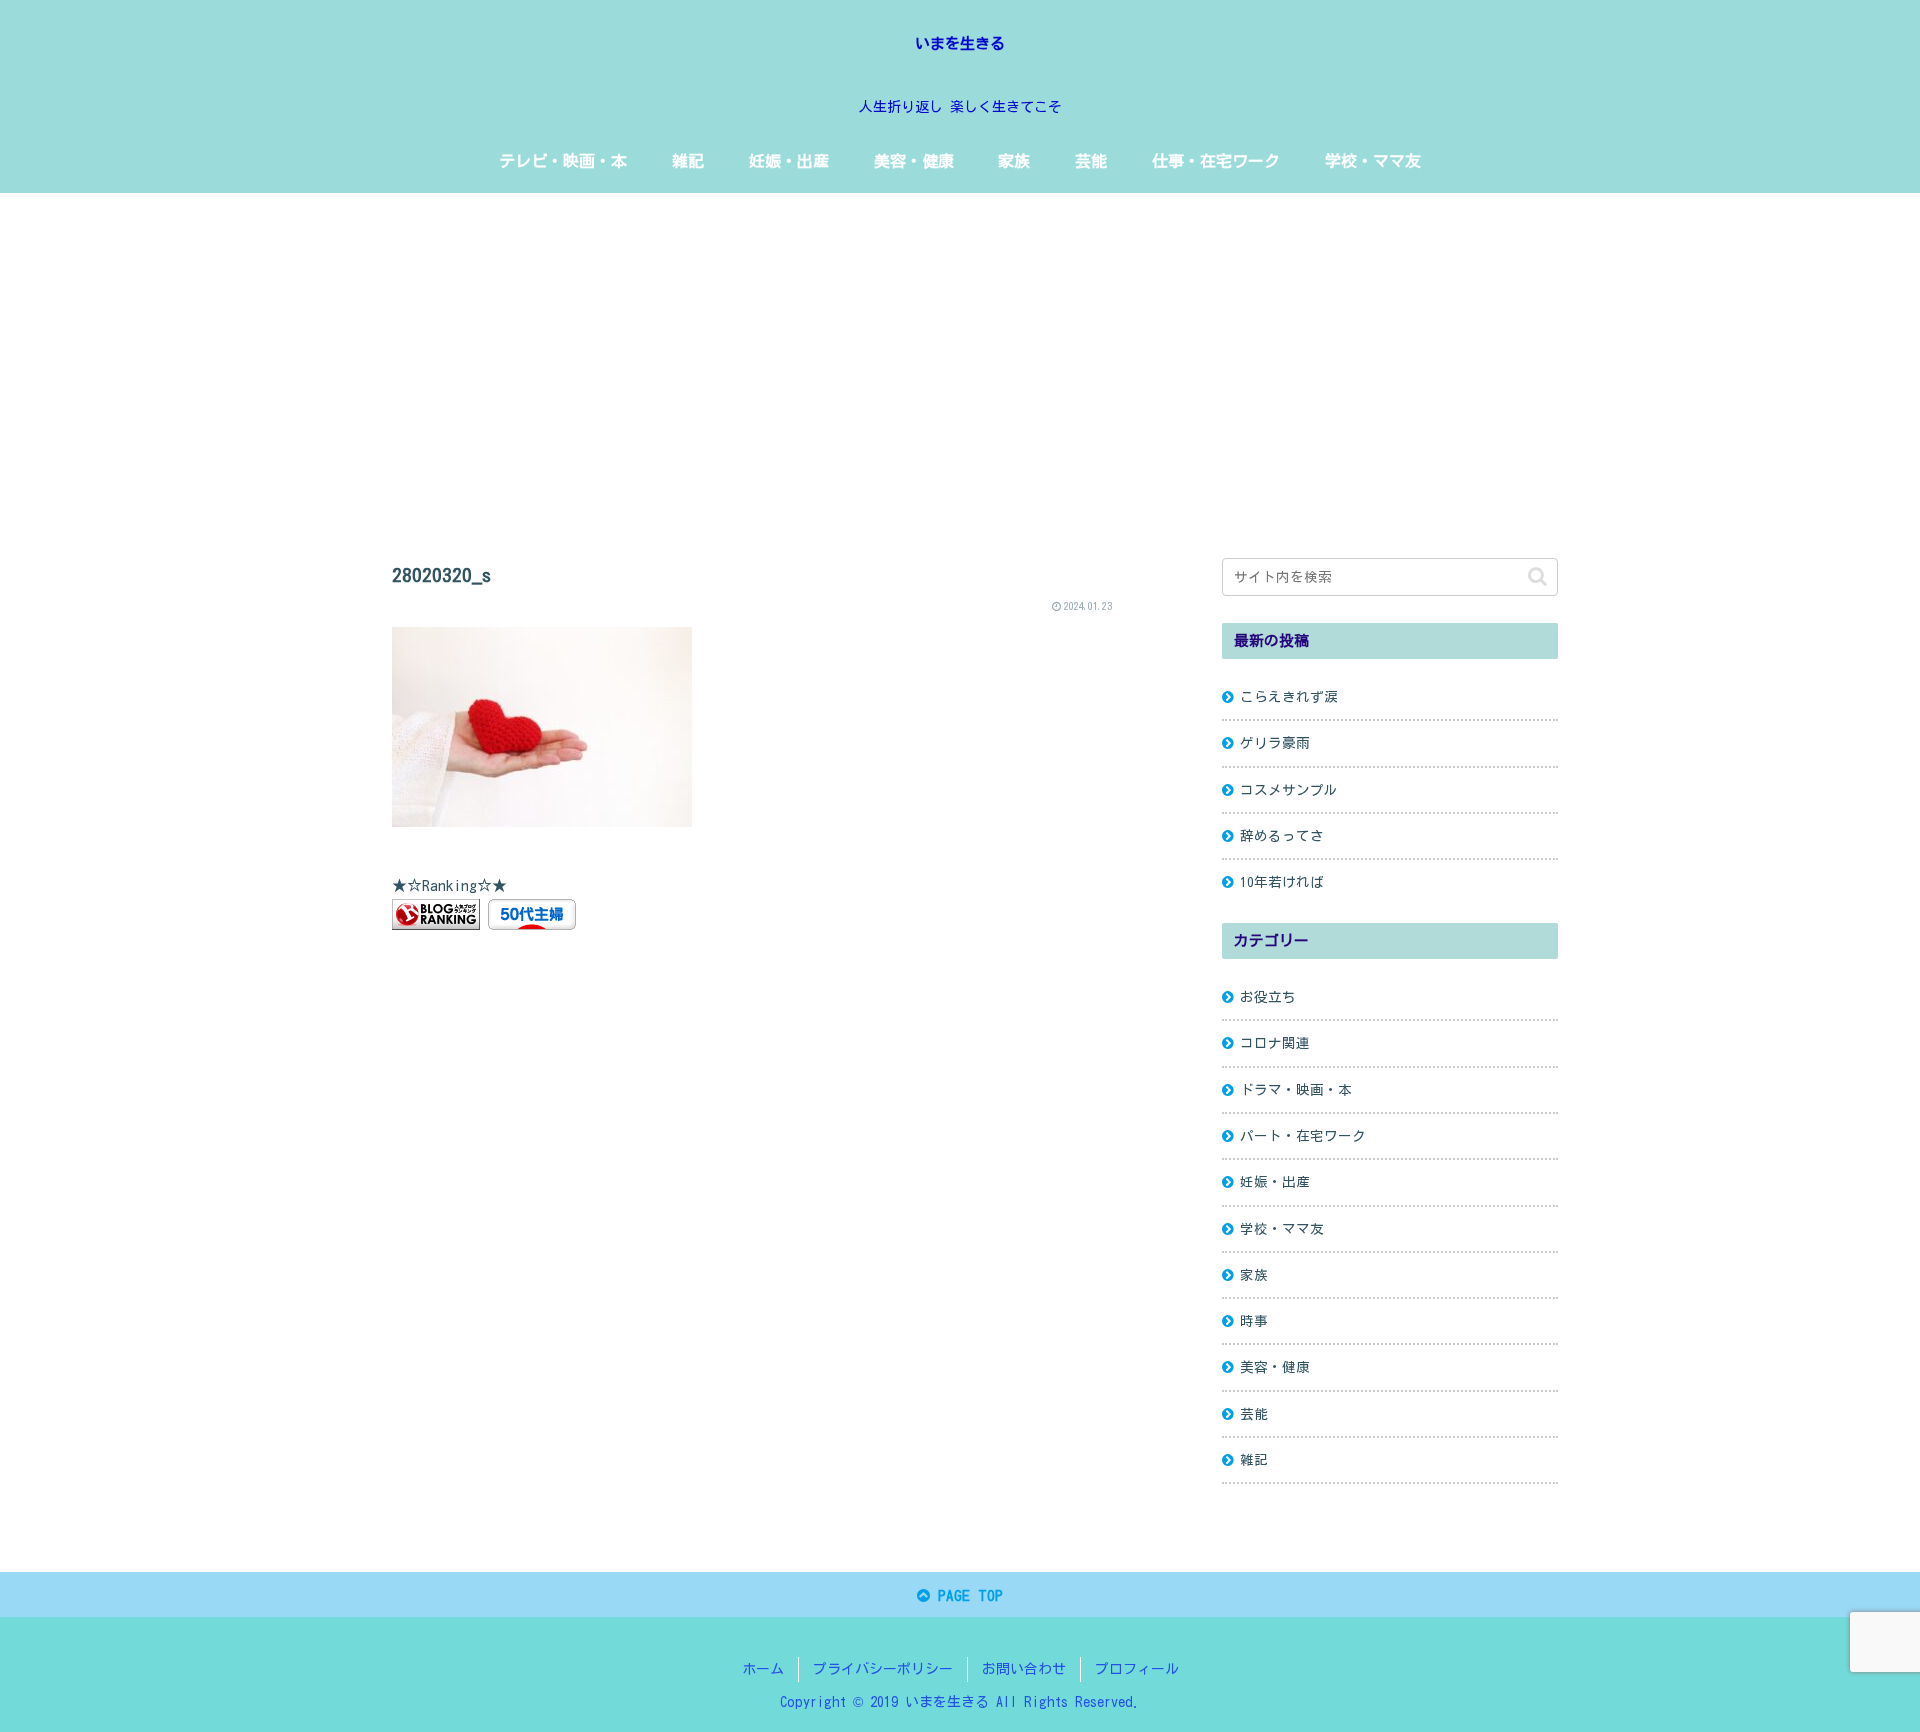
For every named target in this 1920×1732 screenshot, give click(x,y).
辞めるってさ (1282, 836)
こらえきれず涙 (1289, 697)
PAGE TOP (966, 1595)
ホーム (763, 1669)
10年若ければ (1282, 882)
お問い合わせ (1024, 1669)
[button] (1537, 576)
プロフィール (1137, 1669)
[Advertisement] (960, 357)
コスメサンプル (1289, 790)
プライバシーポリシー (883, 1669)
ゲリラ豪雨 (1275, 743)
